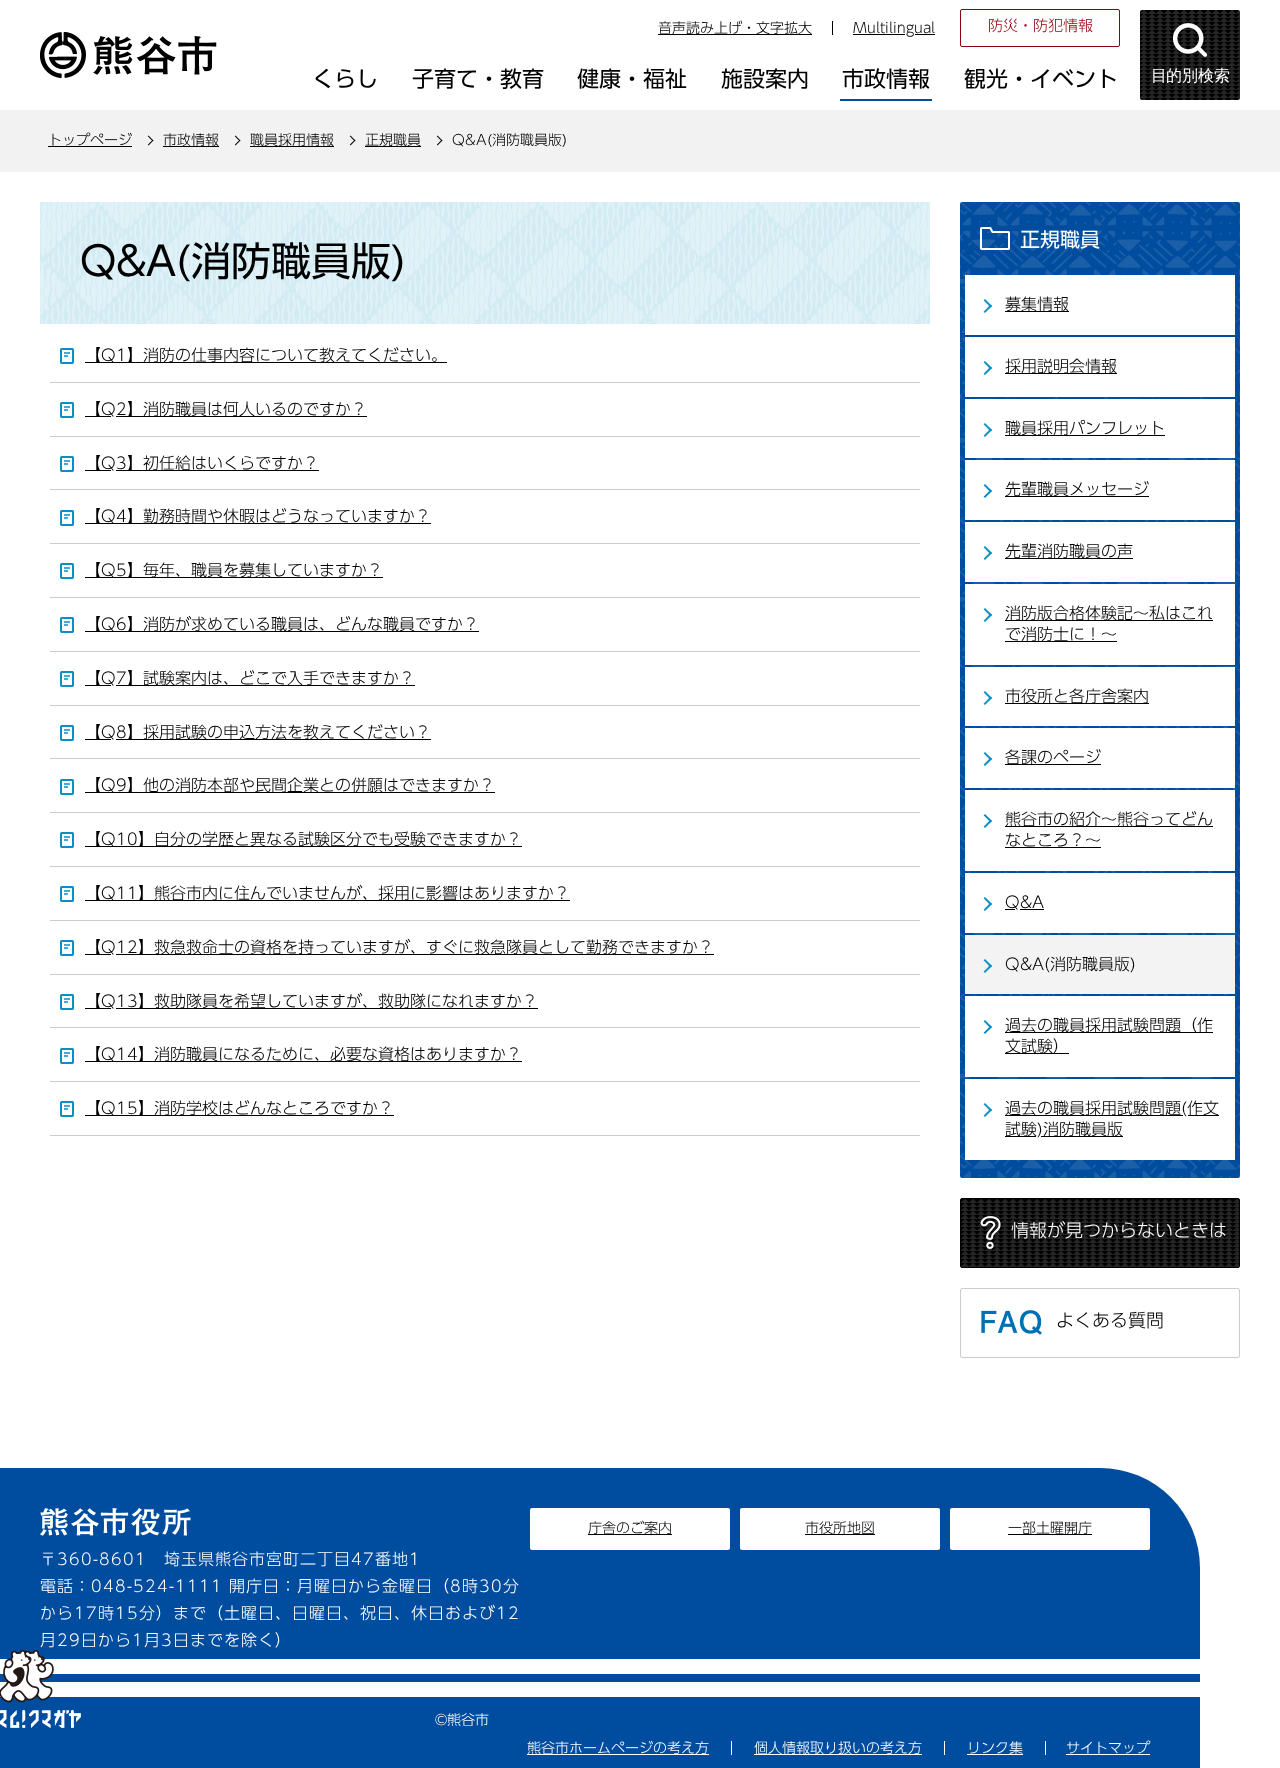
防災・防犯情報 (1040, 25)
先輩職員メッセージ (1077, 489)
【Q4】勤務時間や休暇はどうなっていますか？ (258, 516)
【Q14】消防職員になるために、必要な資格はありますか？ (303, 1054)
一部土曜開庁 (1050, 1528)
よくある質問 (1110, 1320)
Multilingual (894, 28)
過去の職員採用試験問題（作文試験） (1109, 1035)
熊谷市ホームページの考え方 (618, 1748)
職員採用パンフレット (1085, 428)
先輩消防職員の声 (1069, 551)
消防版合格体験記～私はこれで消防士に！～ (1109, 623)
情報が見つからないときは (1119, 1230)
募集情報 (1037, 304)
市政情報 (191, 140)
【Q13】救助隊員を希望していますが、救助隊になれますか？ (311, 1001)
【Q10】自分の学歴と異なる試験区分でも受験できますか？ (303, 839)
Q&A (1024, 902)
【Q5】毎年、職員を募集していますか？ (234, 570)
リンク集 (995, 1748)
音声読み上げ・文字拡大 (735, 28)
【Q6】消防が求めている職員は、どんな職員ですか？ (282, 624)
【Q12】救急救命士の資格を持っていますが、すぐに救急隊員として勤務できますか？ (399, 947)
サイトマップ (1108, 1748)
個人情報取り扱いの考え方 (838, 1748)
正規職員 (393, 140)
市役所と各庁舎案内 (1077, 696)
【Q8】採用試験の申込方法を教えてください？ (258, 732)
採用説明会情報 (1061, 366)
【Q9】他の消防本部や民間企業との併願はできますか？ (290, 785)
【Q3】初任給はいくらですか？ (202, 463)
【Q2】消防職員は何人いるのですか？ (226, 409)
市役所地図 (840, 1528)
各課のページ (1053, 757)
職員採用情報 (292, 140)
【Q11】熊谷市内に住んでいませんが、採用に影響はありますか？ (327, 893)
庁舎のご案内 (630, 1528)
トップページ (90, 140)
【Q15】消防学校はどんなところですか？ (239, 1108)
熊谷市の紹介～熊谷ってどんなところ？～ (1109, 829)
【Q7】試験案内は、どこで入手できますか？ (250, 678)
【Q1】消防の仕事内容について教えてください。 (266, 355)
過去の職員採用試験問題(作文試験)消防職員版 (1112, 1118)
